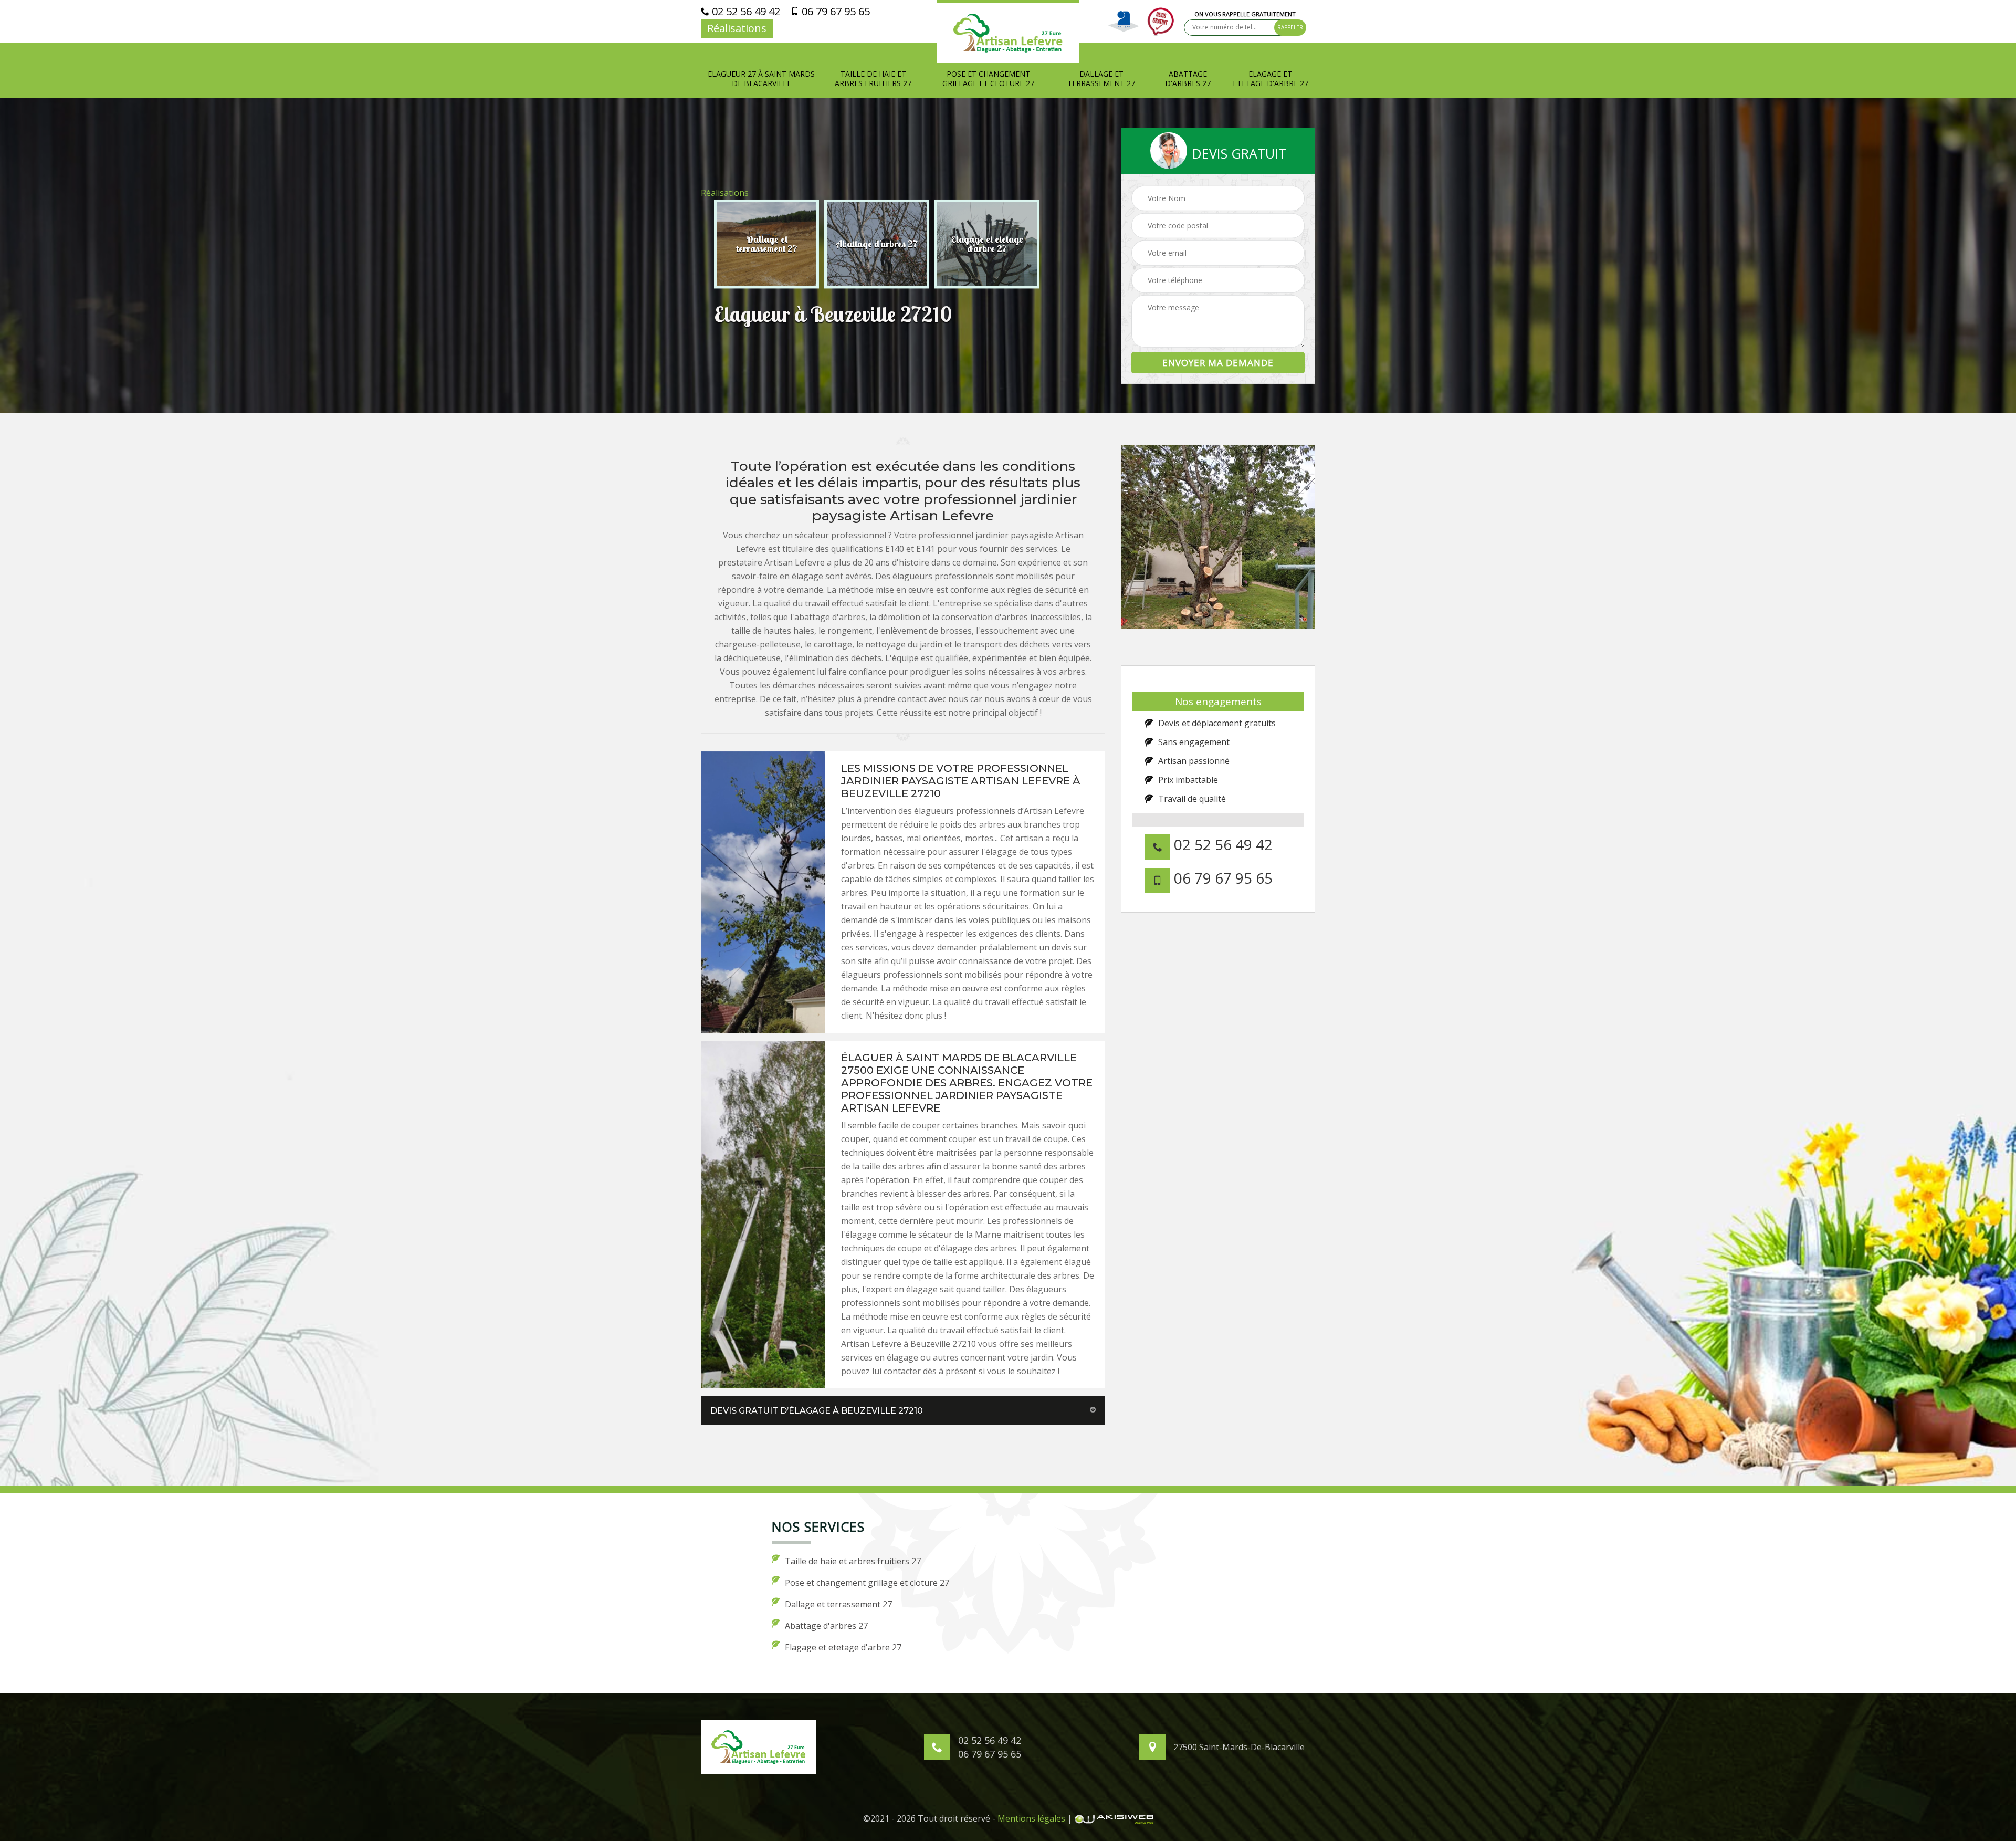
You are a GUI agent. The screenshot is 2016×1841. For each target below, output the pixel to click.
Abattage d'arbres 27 (1188, 79)
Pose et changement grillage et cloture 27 (988, 79)
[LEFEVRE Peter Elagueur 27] (1008, 32)
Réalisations (737, 28)
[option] (766, 244)
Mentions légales (1031, 1818)
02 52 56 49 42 (745, 12)
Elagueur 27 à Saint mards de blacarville (761, 79)
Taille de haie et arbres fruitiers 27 (873, 79)
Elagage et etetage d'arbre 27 (1270, 79)
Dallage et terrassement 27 (1101, 79)
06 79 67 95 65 (834, 12)
